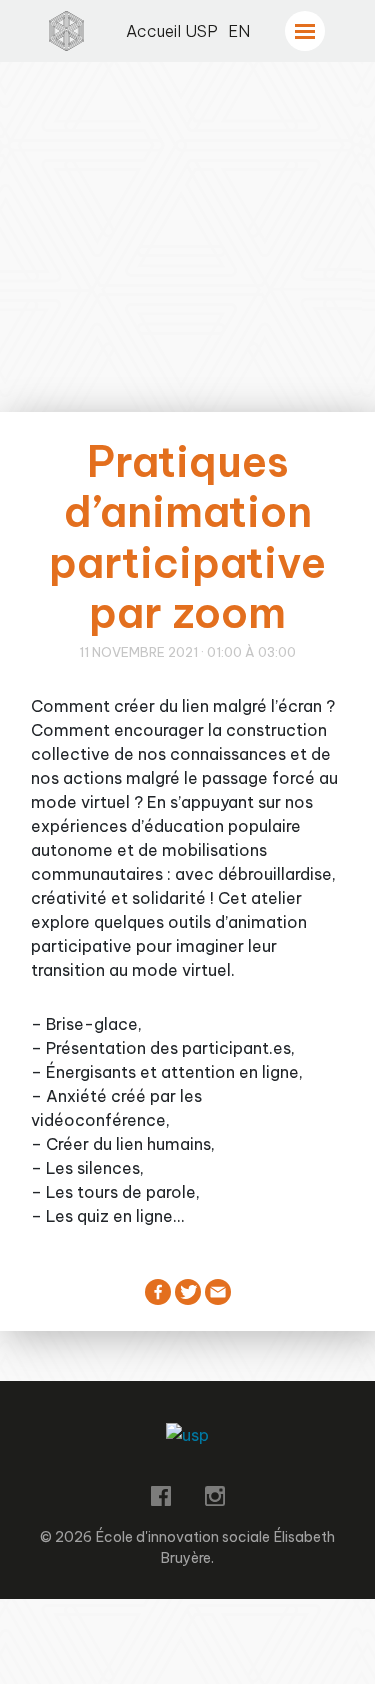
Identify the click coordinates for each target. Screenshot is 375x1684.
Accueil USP (172, 31)
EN (239, 31)
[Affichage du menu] (305, 31)
